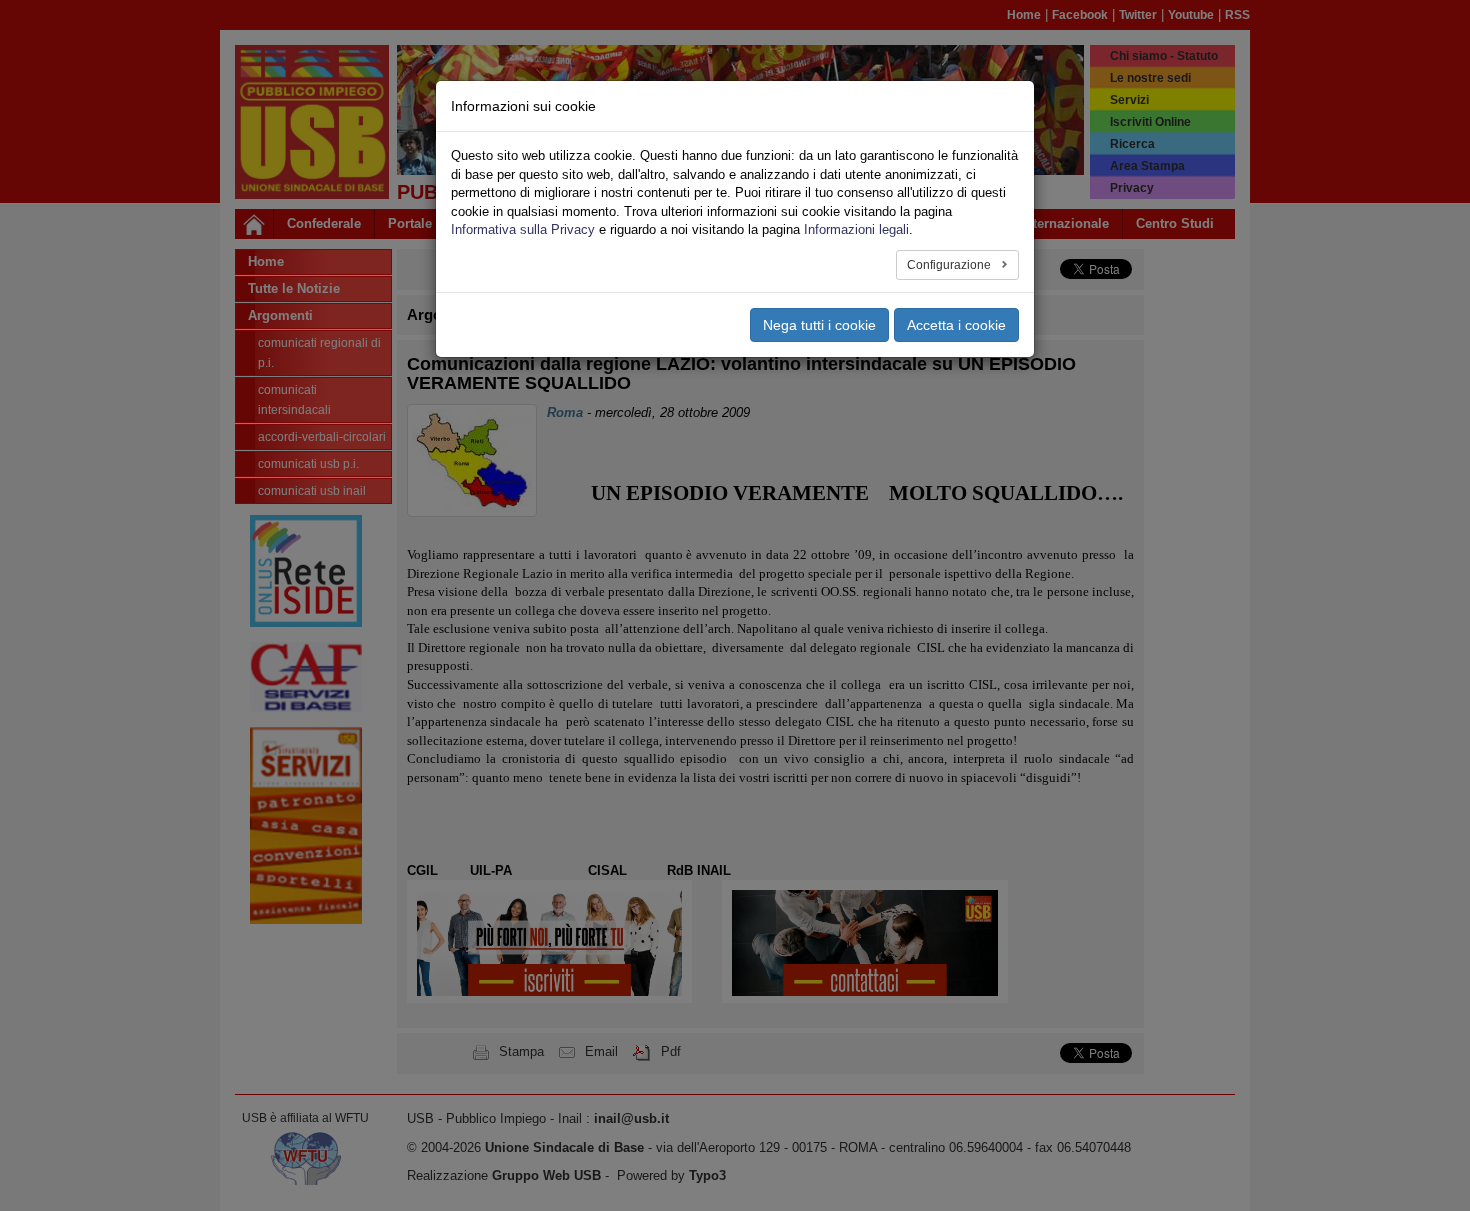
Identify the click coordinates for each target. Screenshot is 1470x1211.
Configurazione (950, 265)
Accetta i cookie (956, 325)
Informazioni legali (856, 229)
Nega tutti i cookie (819, 325)
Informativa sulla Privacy (523, 229)
